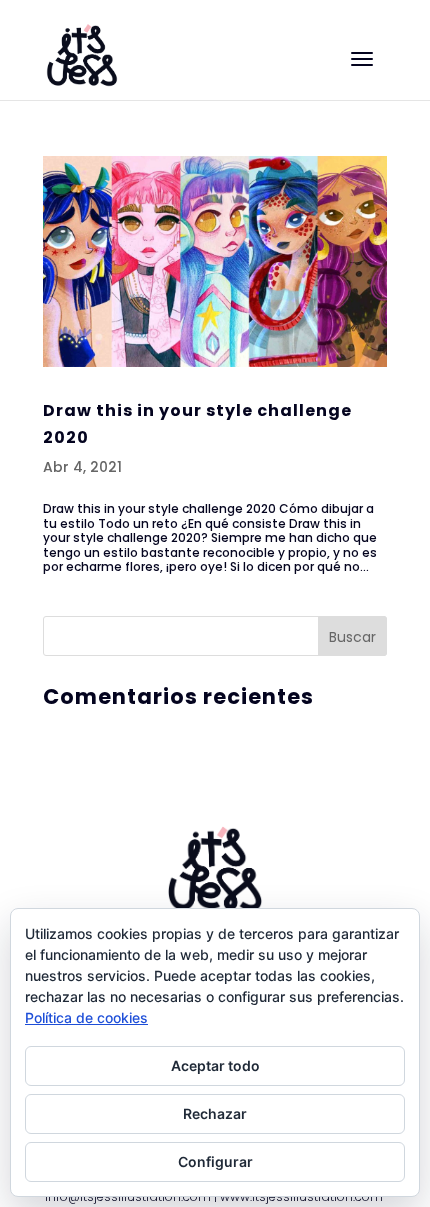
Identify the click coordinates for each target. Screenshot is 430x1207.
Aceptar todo (215, 1065)
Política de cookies (86, 1017)
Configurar (215, 1161)
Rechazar (215, 1113)
